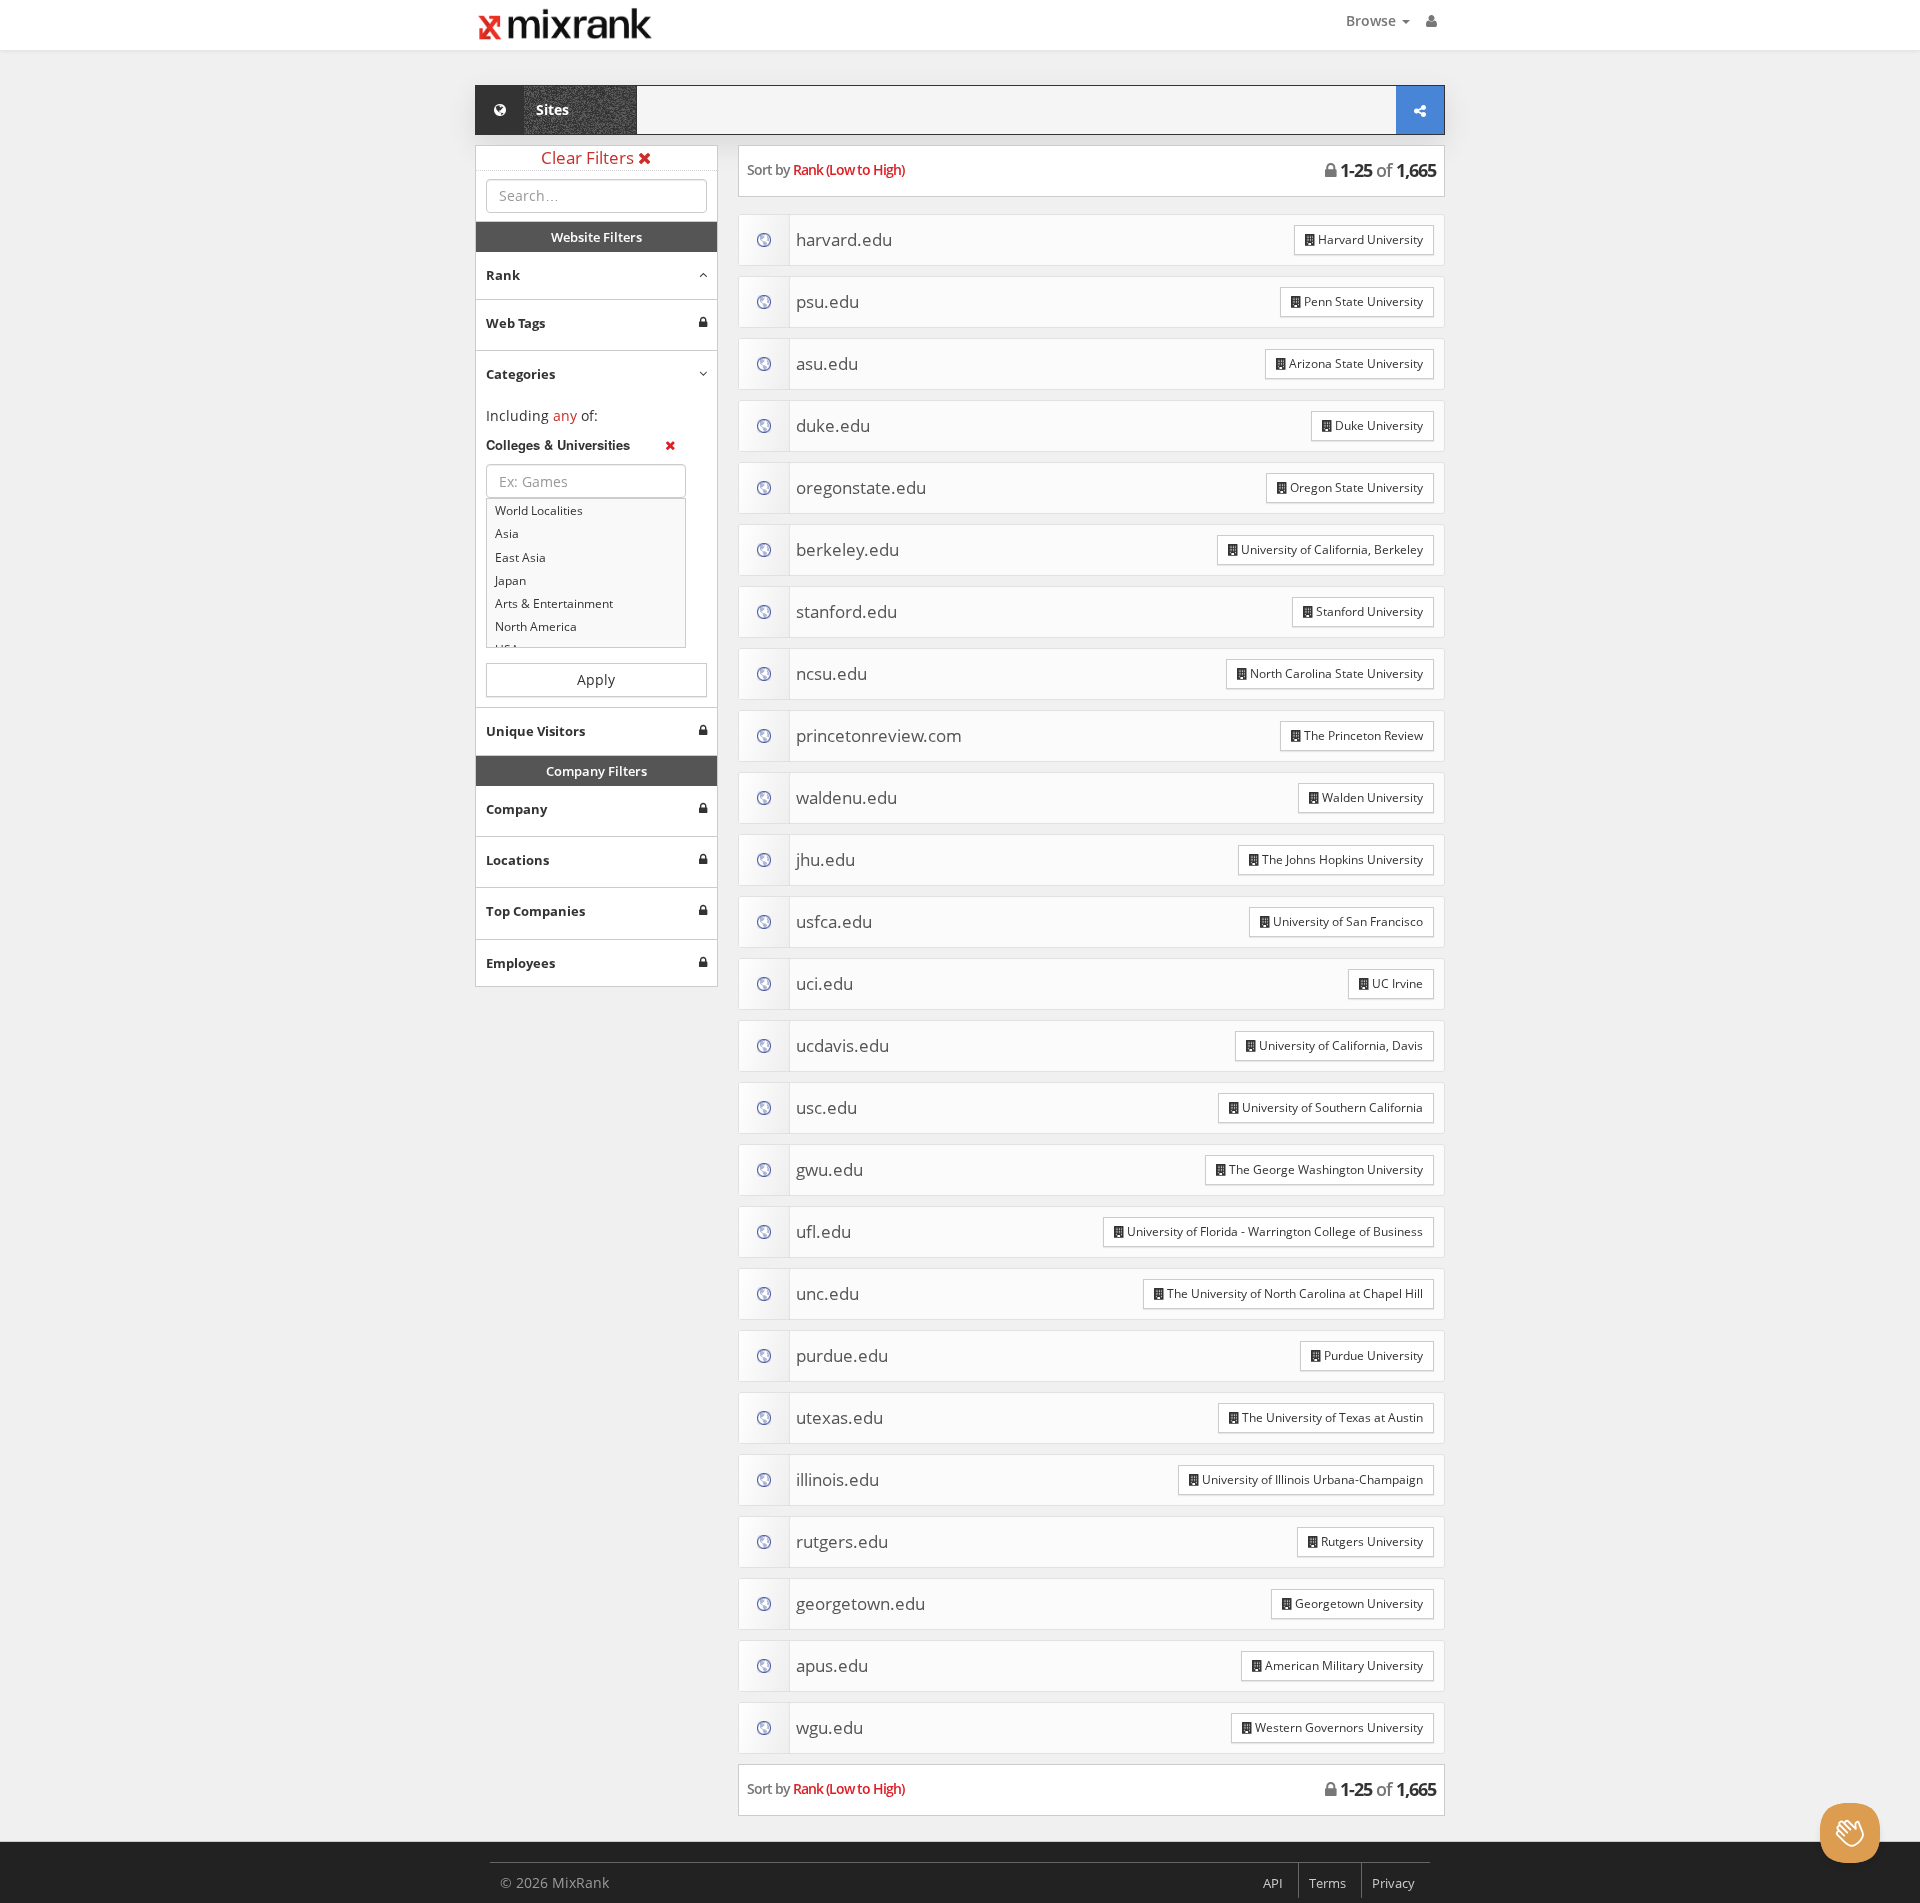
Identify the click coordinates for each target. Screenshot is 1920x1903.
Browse (1373, 20)
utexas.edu (839, 1417)
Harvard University (1369, 239)
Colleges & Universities (558, 445)
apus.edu (832, 1665)
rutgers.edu (842, 1541)
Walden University (1371, 797)
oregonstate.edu (861, 487)
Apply (596, 679)
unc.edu (827, 1293)
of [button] (1388, 170)
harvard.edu (844, 239)
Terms (1327, 1883)
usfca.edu (834, 921)
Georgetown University (1357, 1603)
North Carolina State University (1335, 673)
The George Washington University (1324, 1169)
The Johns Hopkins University (1341, 859)
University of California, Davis (1339, 1045)
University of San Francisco (1346, 921)
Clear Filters (589, 157)
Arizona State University (1354, 363)
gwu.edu (829, 1169)
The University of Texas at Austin (1331, 1417)
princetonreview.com (879, 735)
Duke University (1377, 425)
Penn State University (1362, 301)
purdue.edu (842, 1355)
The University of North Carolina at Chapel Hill (1293, 1293)
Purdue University (1372, 1355)
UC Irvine (1396, 983)
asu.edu (827, 363)
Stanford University (1368, 611)
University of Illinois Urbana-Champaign (1311, 1479)
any (565, 415)
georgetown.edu (860, 1603)
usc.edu (826, 1107)
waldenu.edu (846, 797)
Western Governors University (1337, 1727)
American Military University (1342, 1665)
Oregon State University (1355, 487)
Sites (552, 109)
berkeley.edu (847, 549)
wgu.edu (829, 1727)
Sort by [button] (825, 169)
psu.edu (827, 301)
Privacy (1393, 1883)
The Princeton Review (1362, 735)
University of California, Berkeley (1330, 549)
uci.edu (824, 983)
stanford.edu (846, 611)
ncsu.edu (831, 673)
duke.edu (833, 425)
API (1273, 1883)
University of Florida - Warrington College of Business (1273, 1231)
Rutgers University (1370, 1541)
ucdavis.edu (842, 1045)
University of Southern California (1331, 1107)
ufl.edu (823, 1231)
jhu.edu (825, 859)
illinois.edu (837, 1479)
